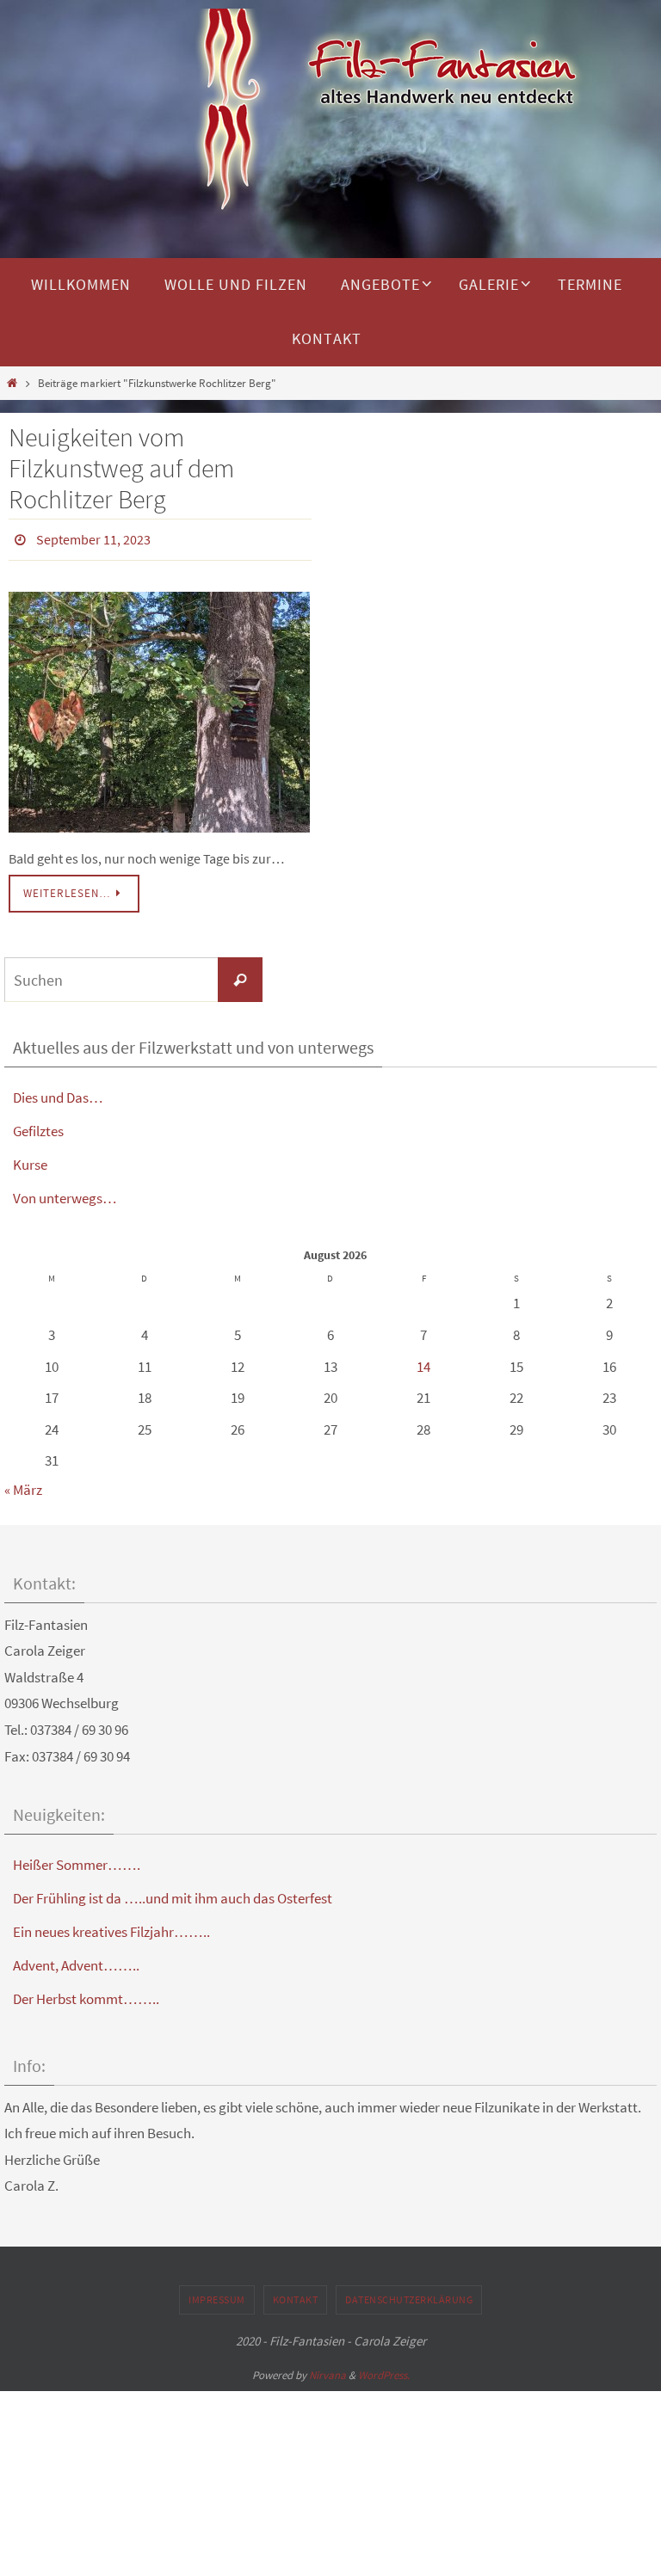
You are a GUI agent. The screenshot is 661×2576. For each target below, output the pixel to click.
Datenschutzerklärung (409, 2294)
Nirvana (327, 2370)
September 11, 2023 (93, 538)
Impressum (217, 2294)
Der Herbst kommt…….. (86, 1995)
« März (23, 1485)
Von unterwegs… (65, 1194)
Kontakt (296, 2294)
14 (423, 1362)
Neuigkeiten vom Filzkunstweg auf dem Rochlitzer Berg (121, 468)
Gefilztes (38, 1127)
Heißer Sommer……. (77, 1860)
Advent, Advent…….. (76, 1961)
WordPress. (384, 2370)
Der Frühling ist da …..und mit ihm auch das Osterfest (173, 1894)
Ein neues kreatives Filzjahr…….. (111, 1927)
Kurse (30, 1160)
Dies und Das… (58, 1092)
